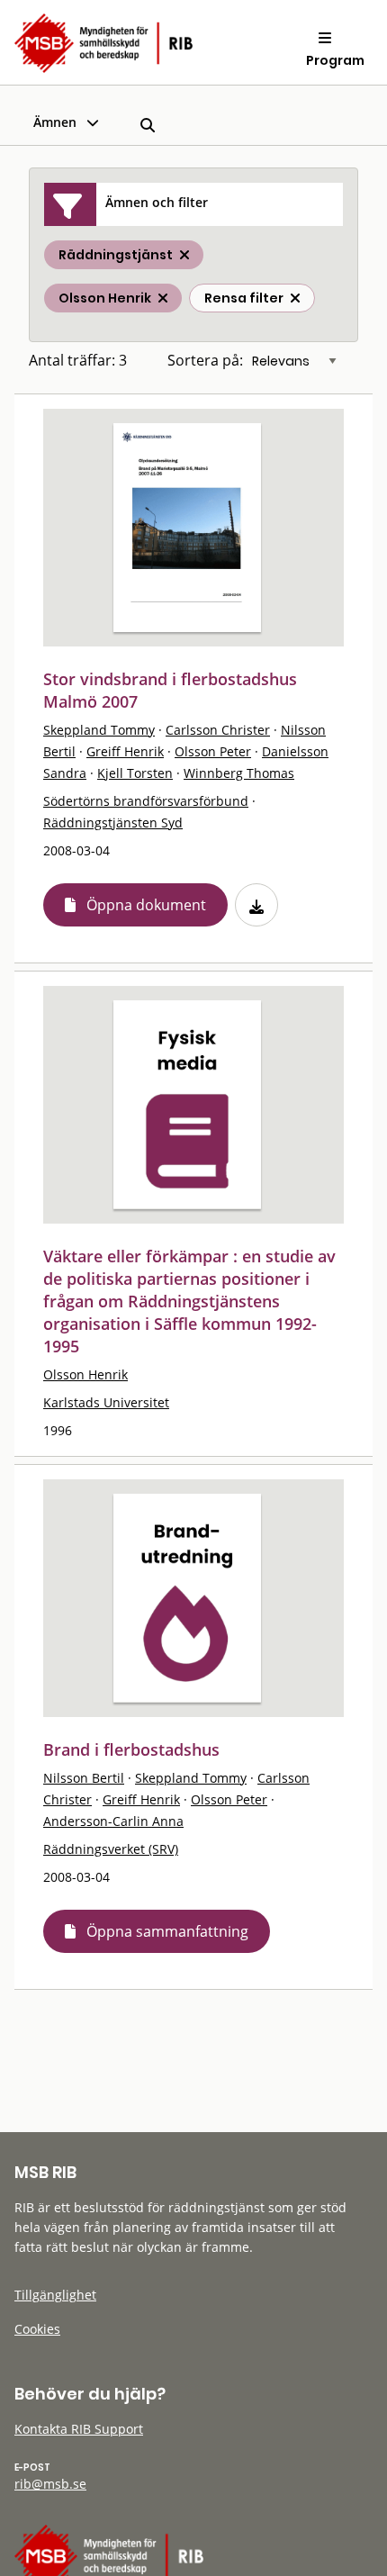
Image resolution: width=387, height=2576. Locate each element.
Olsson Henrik (85, 1374)
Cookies (37, 2329)
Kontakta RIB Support (79, 2429)
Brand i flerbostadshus (131, 1749)
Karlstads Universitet (106, 1402)
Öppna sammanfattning (167, 1931)
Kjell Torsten (135, 773)
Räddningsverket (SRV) (111, 1849)
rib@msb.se (50, 2484)
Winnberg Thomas (239, 773)
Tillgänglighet (55, 2295)
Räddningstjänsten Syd (113, 823)
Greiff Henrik (125, 751)
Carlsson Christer (218, 730)
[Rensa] (295, 298)
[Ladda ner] (256, 905)
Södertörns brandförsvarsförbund (146, 801)
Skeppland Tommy (99, 730)
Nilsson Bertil (84, 1778)
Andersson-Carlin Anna (113, 1821)
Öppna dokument (146, 905)
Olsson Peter (213, 751)
